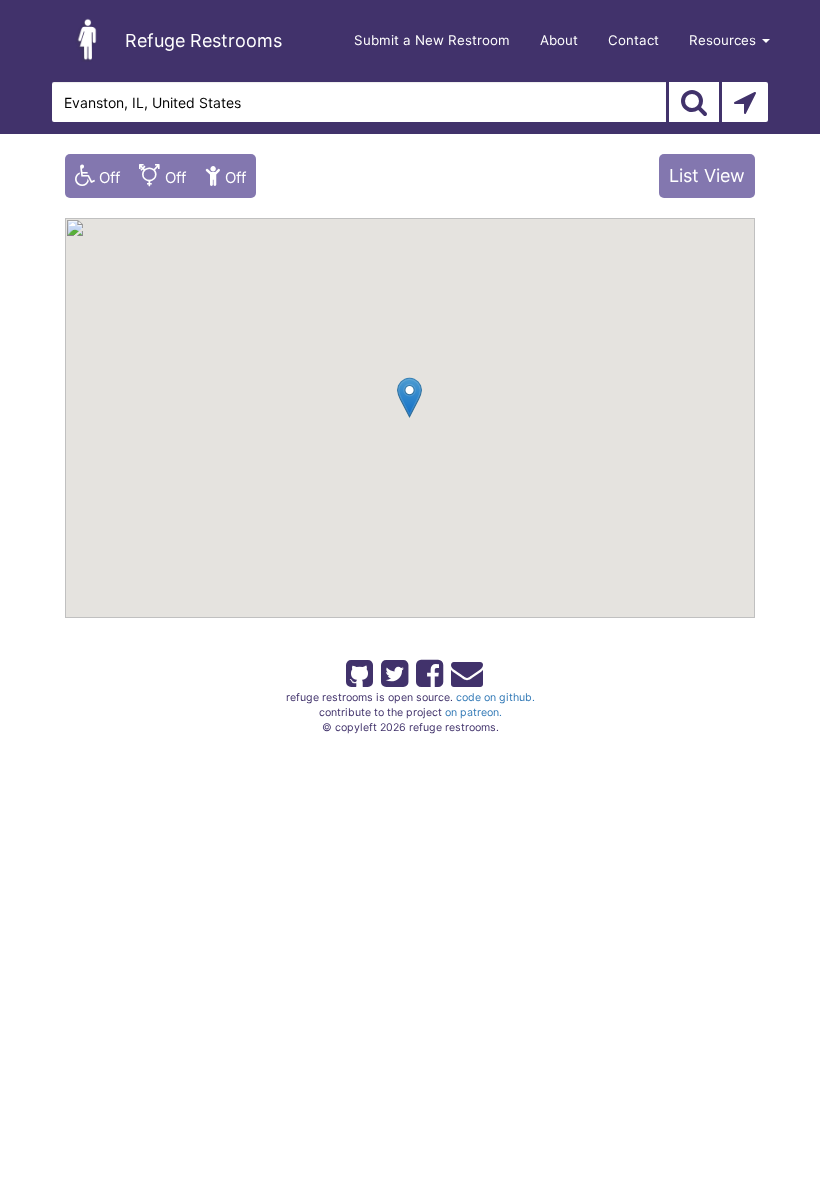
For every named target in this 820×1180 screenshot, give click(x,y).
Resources (724, 40)
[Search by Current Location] (745, 102)
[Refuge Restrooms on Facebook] (428, 670)
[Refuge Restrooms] (87, 39)
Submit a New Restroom (432, 40)
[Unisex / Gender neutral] (162, 176)
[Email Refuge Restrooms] (463, 670)
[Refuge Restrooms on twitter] (393, 670)
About (559, 40)
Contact (633, 40)
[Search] (694, 102)
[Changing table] (225, 176)
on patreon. (473, 712)
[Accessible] (97, 176)
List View (707, 175)
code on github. (495, 697)
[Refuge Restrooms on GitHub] (358, 670)
